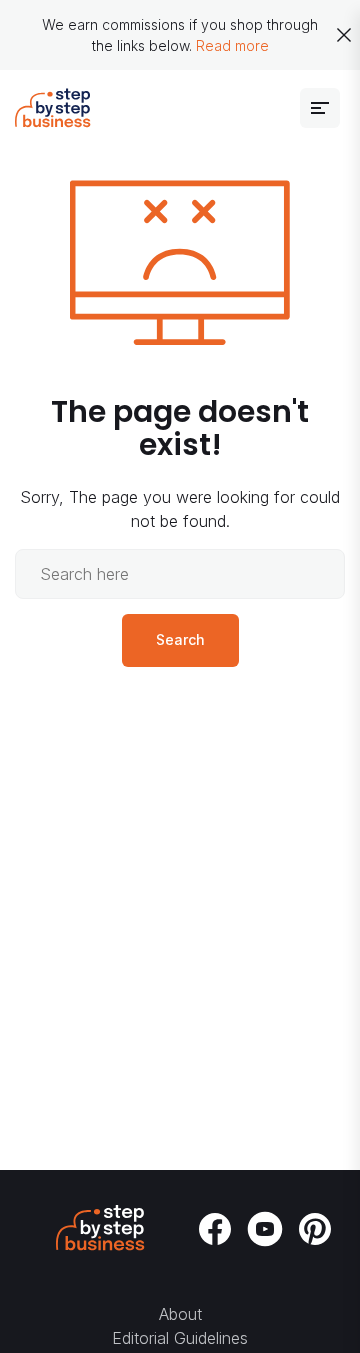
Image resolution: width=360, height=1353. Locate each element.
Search (180, 639)
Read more (232, 45)
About (180, 1314)
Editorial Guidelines (180, 1338)
